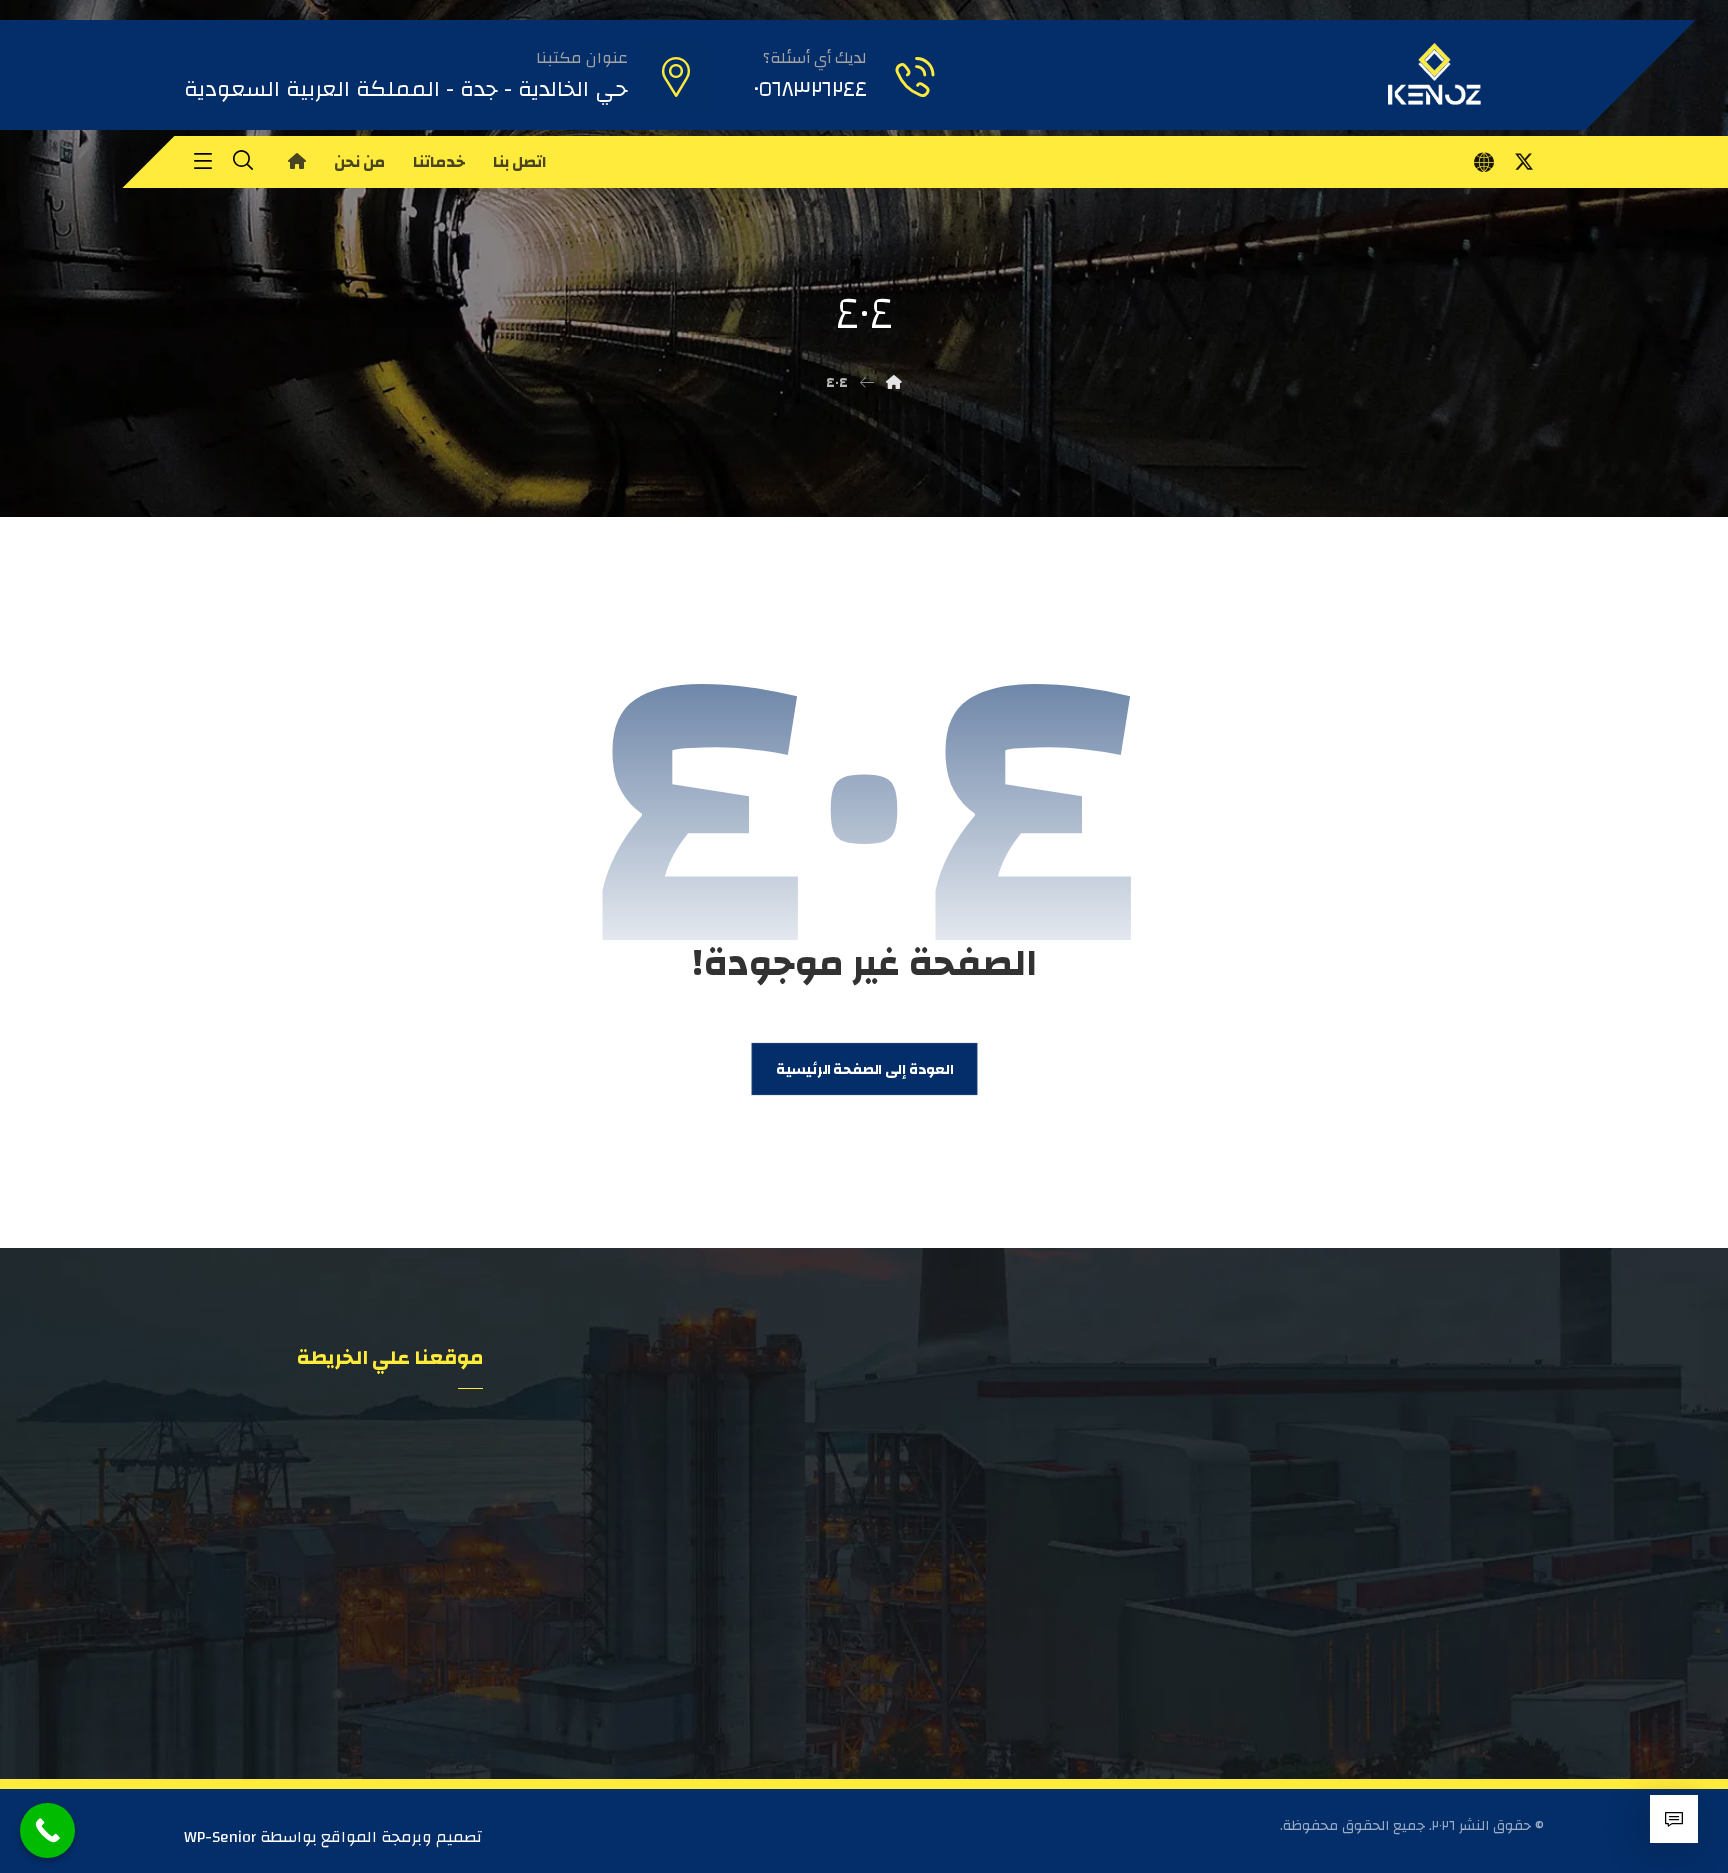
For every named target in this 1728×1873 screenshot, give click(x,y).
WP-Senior (220, 1837)
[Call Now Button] (47, 1830)
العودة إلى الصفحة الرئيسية (863, 1069)
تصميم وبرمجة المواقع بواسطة (369, 1837)
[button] (1524, 162)
